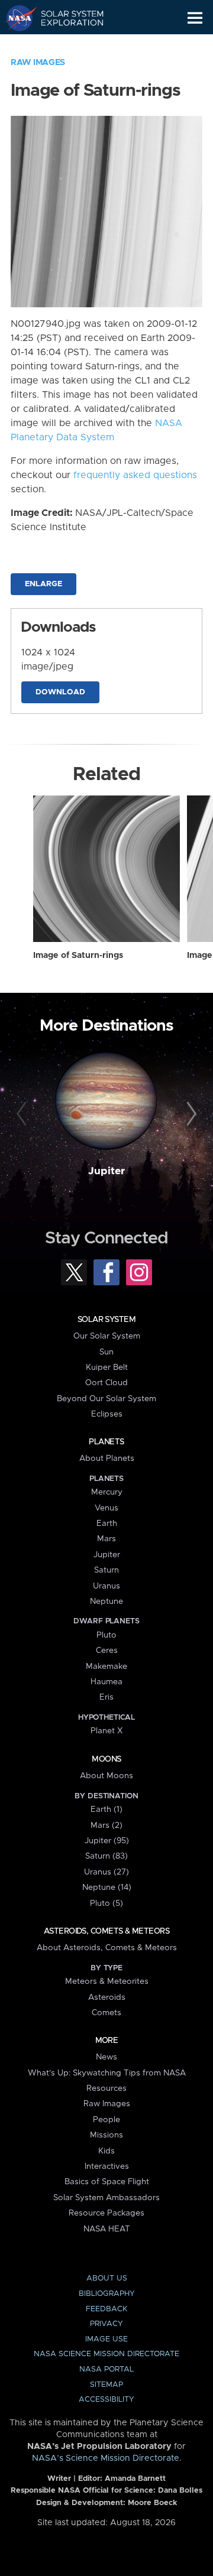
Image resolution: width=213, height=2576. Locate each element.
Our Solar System (107, 1336)
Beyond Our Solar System (106, 1399)
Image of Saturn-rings (78, 956)
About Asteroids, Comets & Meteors (107, 1948)
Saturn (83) (106, 1856)
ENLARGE (43, 584)
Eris (106, 1697)
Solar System (106, 1320)
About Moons (106, 1776)
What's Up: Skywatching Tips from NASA (107, 2073)
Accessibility (106, 2400)
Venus (106, 1508)
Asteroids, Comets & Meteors (106, 1931)
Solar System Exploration (65, 18)
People (106, 2120)
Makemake (106, 1667)
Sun (106, 1352)
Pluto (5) (106, 1903)
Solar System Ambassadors (106, 2198)
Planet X (106, 1731)
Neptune (106, 1602)
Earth (107, 1523)
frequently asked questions (135, 475)
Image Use (106, 2339)
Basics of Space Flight (107, 2182)
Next (190, 1115)
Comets (106, 2013)
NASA (16, 18)
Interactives (107, 2166)
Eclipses (107, 1414)
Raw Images (38, 63)
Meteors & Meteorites (107, 1981)
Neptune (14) (107, 1888)
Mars (106, 1539)
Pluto (106, 1635)
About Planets (107, 1458)
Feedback (106, 2309)
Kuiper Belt (107, 1367)
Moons (106, 1759)
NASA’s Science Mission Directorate (106, 2458)
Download (60, 692)
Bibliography (107, 2294)
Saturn (106, 1570)
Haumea (106, 1682)
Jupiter (106, 1171)
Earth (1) (106, 1810)
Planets (106, 1442)
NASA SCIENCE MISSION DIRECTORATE (106, 2354)
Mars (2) (106, 1825)
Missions (106, 2135)
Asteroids (107, 1997)
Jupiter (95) (107, 1841)
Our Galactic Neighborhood (65, 45)
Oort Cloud (106, 1383)
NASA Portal (106, 2369)
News (106, 2057)
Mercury (107, 1492)
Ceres (107, 1651)
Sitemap (106, 2385)
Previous (23, 1115)
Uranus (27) (106, 1872)
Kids (106, 2151)
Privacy (106, 2324)
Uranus (106, 1586)
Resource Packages (106, 2213)
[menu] (195, 18)
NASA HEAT (107, 2229)
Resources (106, 2088)
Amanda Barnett (135, 2479)
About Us (107, 2278)
